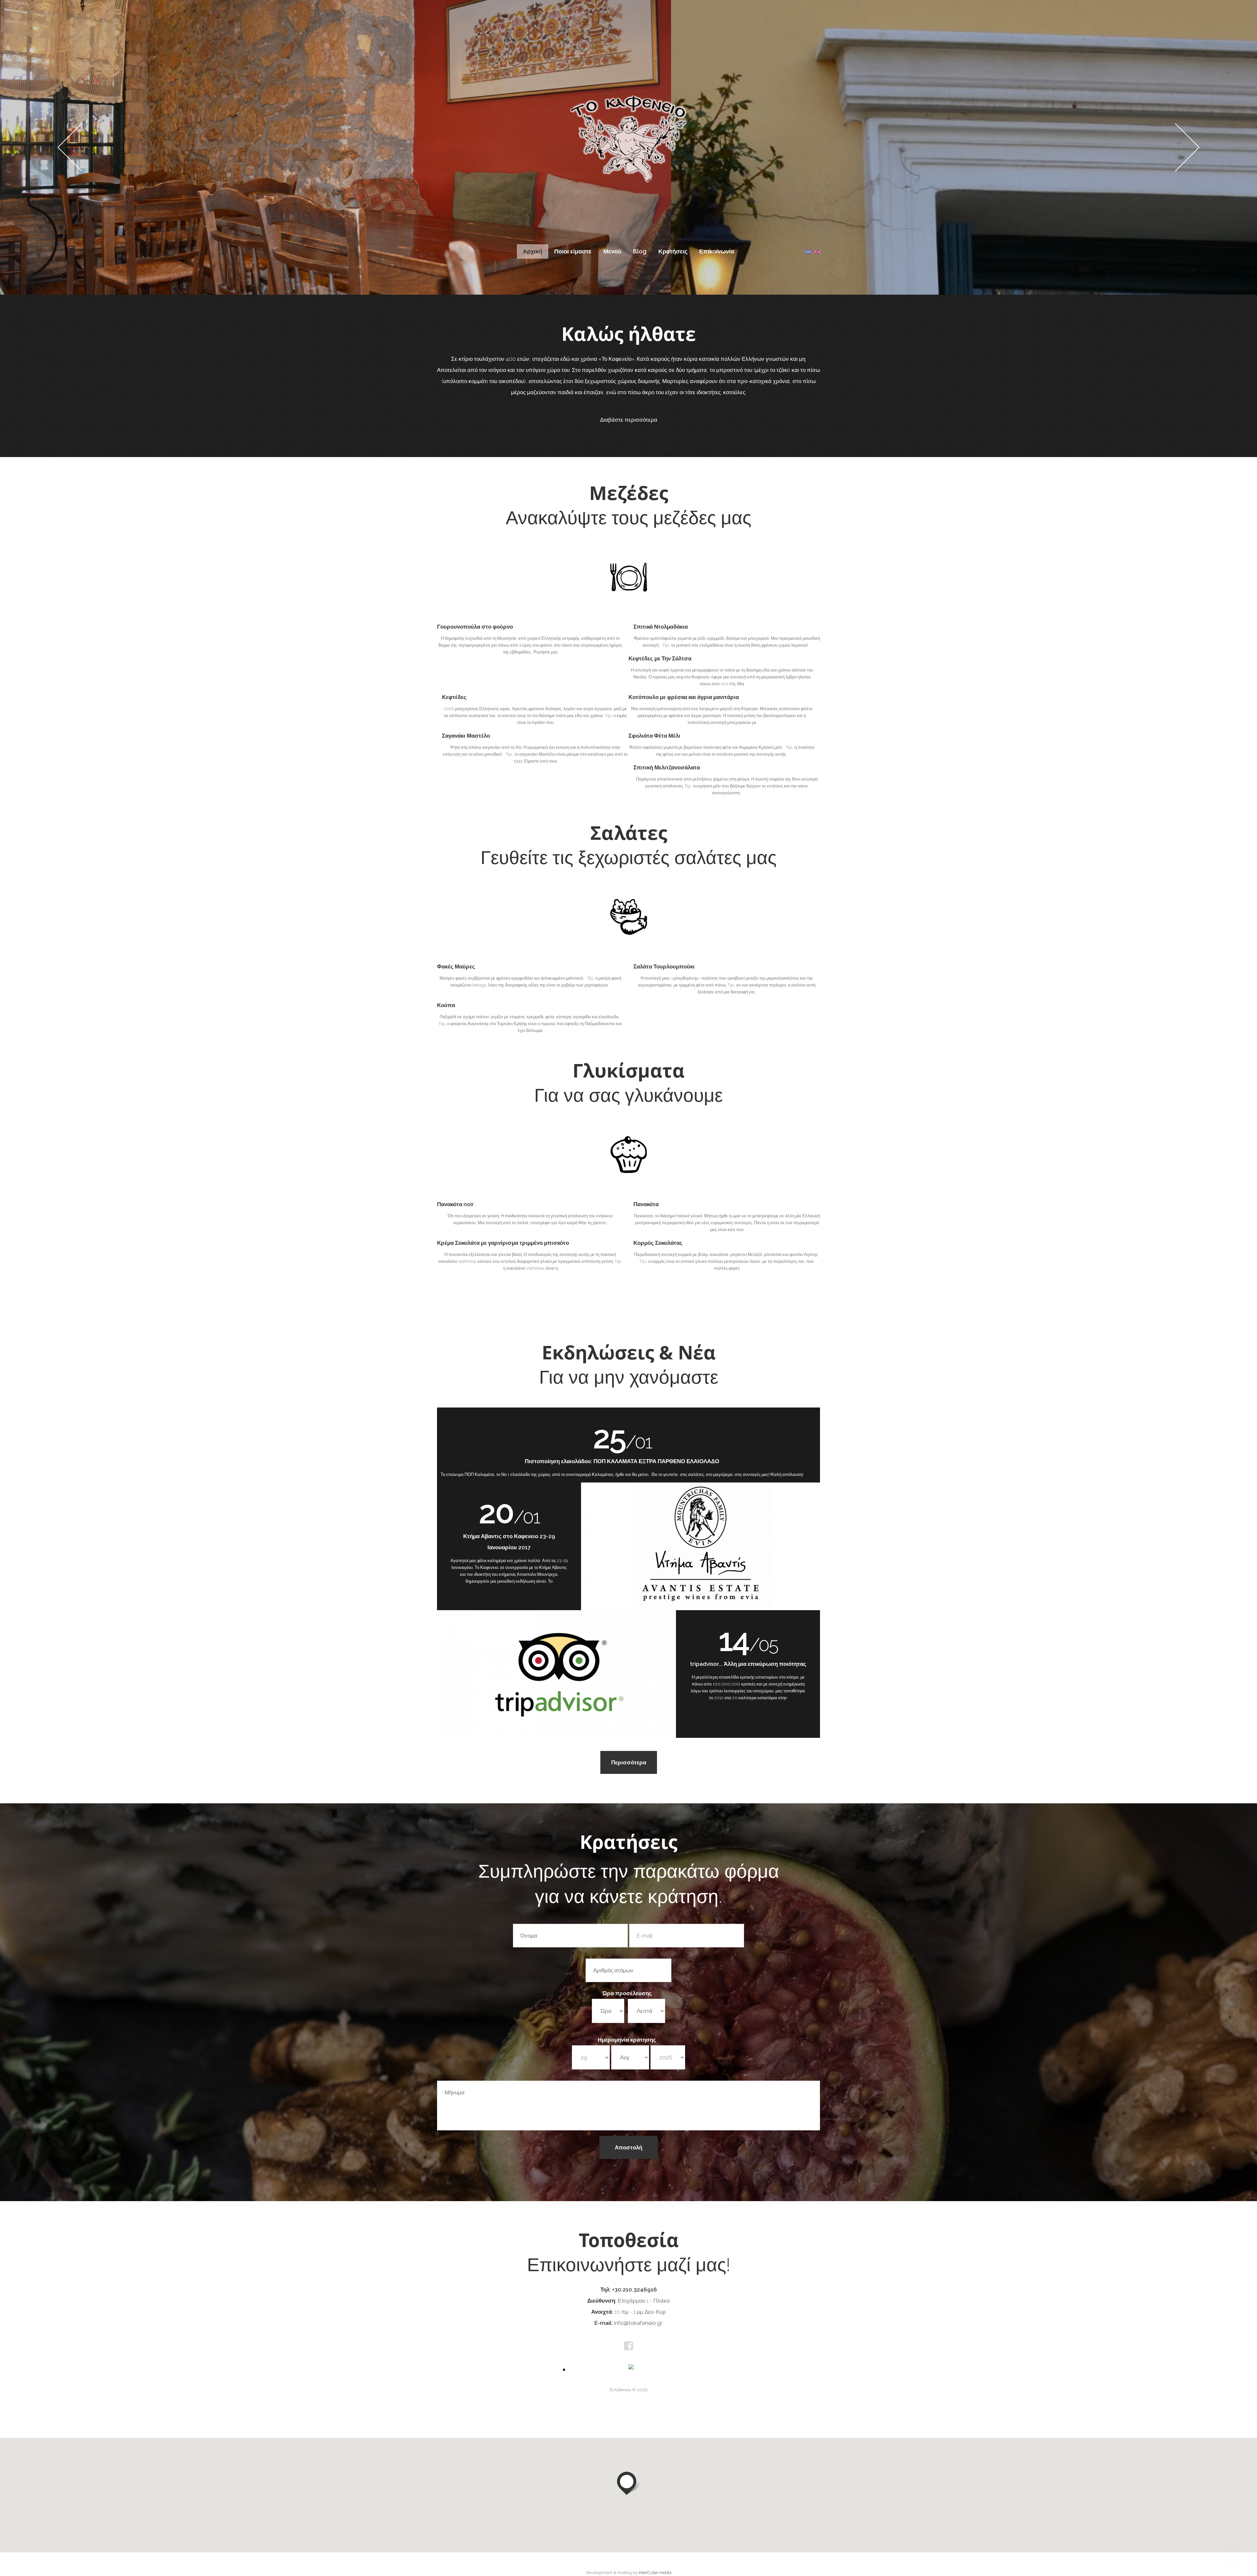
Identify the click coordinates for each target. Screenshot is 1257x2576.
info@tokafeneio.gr (638, 2323)
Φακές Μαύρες (456, 966)
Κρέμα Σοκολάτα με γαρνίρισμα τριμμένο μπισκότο (503, 1243)
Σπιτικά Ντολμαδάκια (661, 627)
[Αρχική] (628, 99)
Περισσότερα (629, 1762)
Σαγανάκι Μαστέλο (466, 736)
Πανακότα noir (455, 1204)
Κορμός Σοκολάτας (658, 1243)
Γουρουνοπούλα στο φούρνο (475, 627)
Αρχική (533, 251)
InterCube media (655, 2573)
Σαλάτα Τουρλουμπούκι (664, 966)
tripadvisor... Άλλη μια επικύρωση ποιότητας (748, 1664)
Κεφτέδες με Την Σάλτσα (660, 658)
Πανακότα (646, 1204)
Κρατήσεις (673, 251)
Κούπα (446, 1005)
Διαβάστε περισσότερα (629, 420)
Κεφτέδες (454, 697)
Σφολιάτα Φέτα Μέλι (654, 736)
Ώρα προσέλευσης (629, 1993)
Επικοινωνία (717, 251)
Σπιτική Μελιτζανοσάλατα (667, 767)
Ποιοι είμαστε (573, 251)
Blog (640, 251)
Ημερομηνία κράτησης (628, 2040)
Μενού (612, 251)
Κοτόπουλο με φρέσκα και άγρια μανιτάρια (684, 697)
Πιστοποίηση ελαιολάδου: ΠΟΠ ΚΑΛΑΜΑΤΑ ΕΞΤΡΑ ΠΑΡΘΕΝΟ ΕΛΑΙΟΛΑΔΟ (622, 1461)
